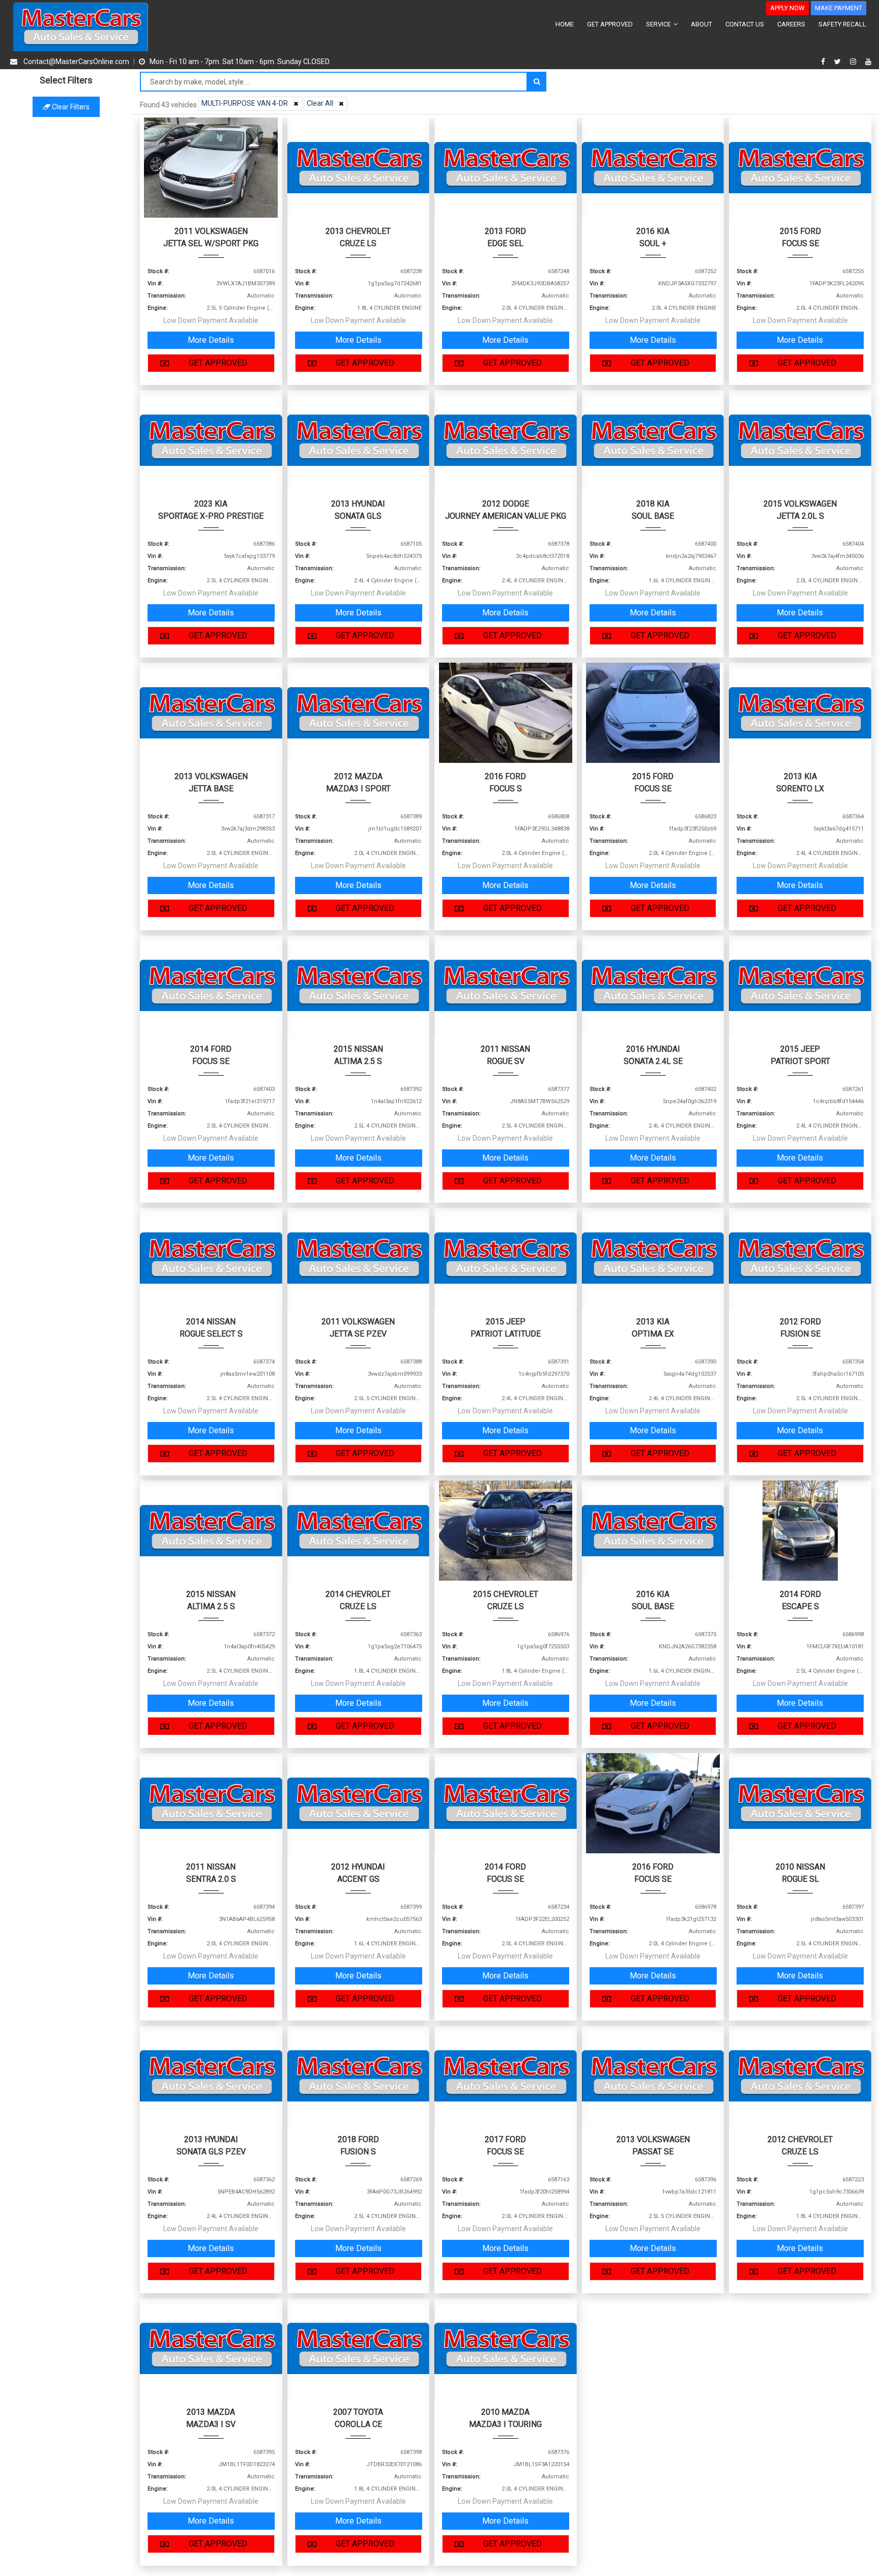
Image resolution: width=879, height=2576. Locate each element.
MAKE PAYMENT (839, 8)
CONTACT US (745, 24)
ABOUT (701, 24)
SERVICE (659, 24)
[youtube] (868, 62)
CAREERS (791, 24)
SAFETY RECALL (842, 24)
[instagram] (854, 62)
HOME (565, 24)
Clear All (320, 103)
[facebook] (824, 62)
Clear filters (70, 107)
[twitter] (839, 62)
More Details (211, 340)
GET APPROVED (610, 24)
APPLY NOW (787, 8)
